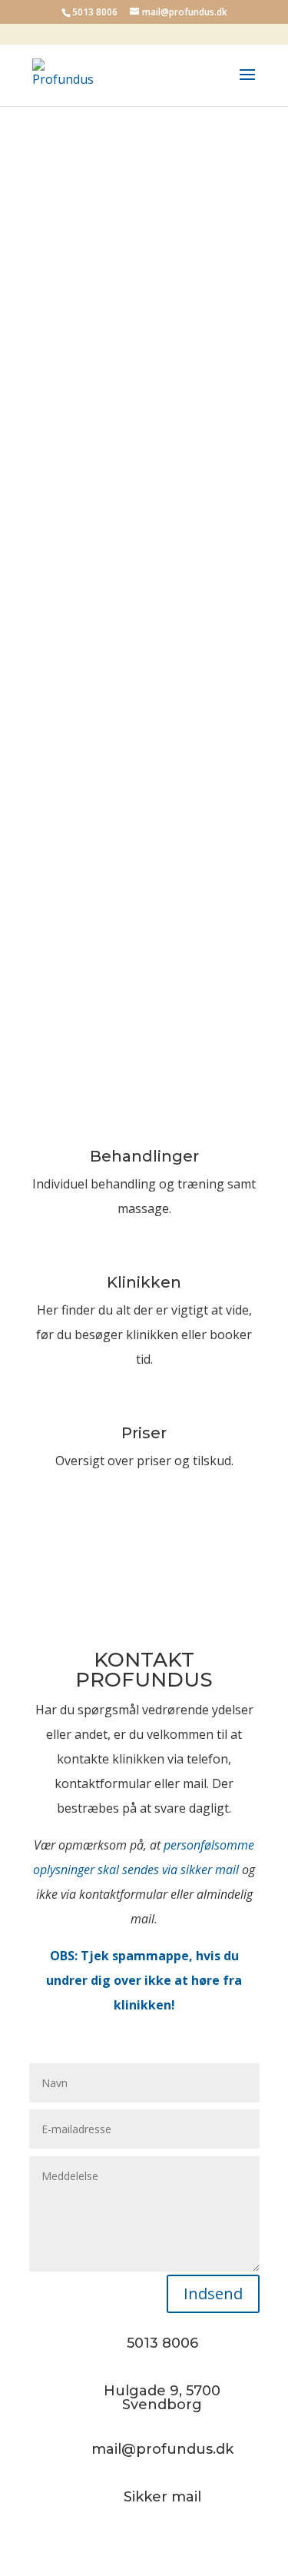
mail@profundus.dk (85, 869)
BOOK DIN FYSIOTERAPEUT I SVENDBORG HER (144, 255)
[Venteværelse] (144, 367)
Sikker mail (162, 2497)
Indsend (213, 2293)
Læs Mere (144, 1255)
